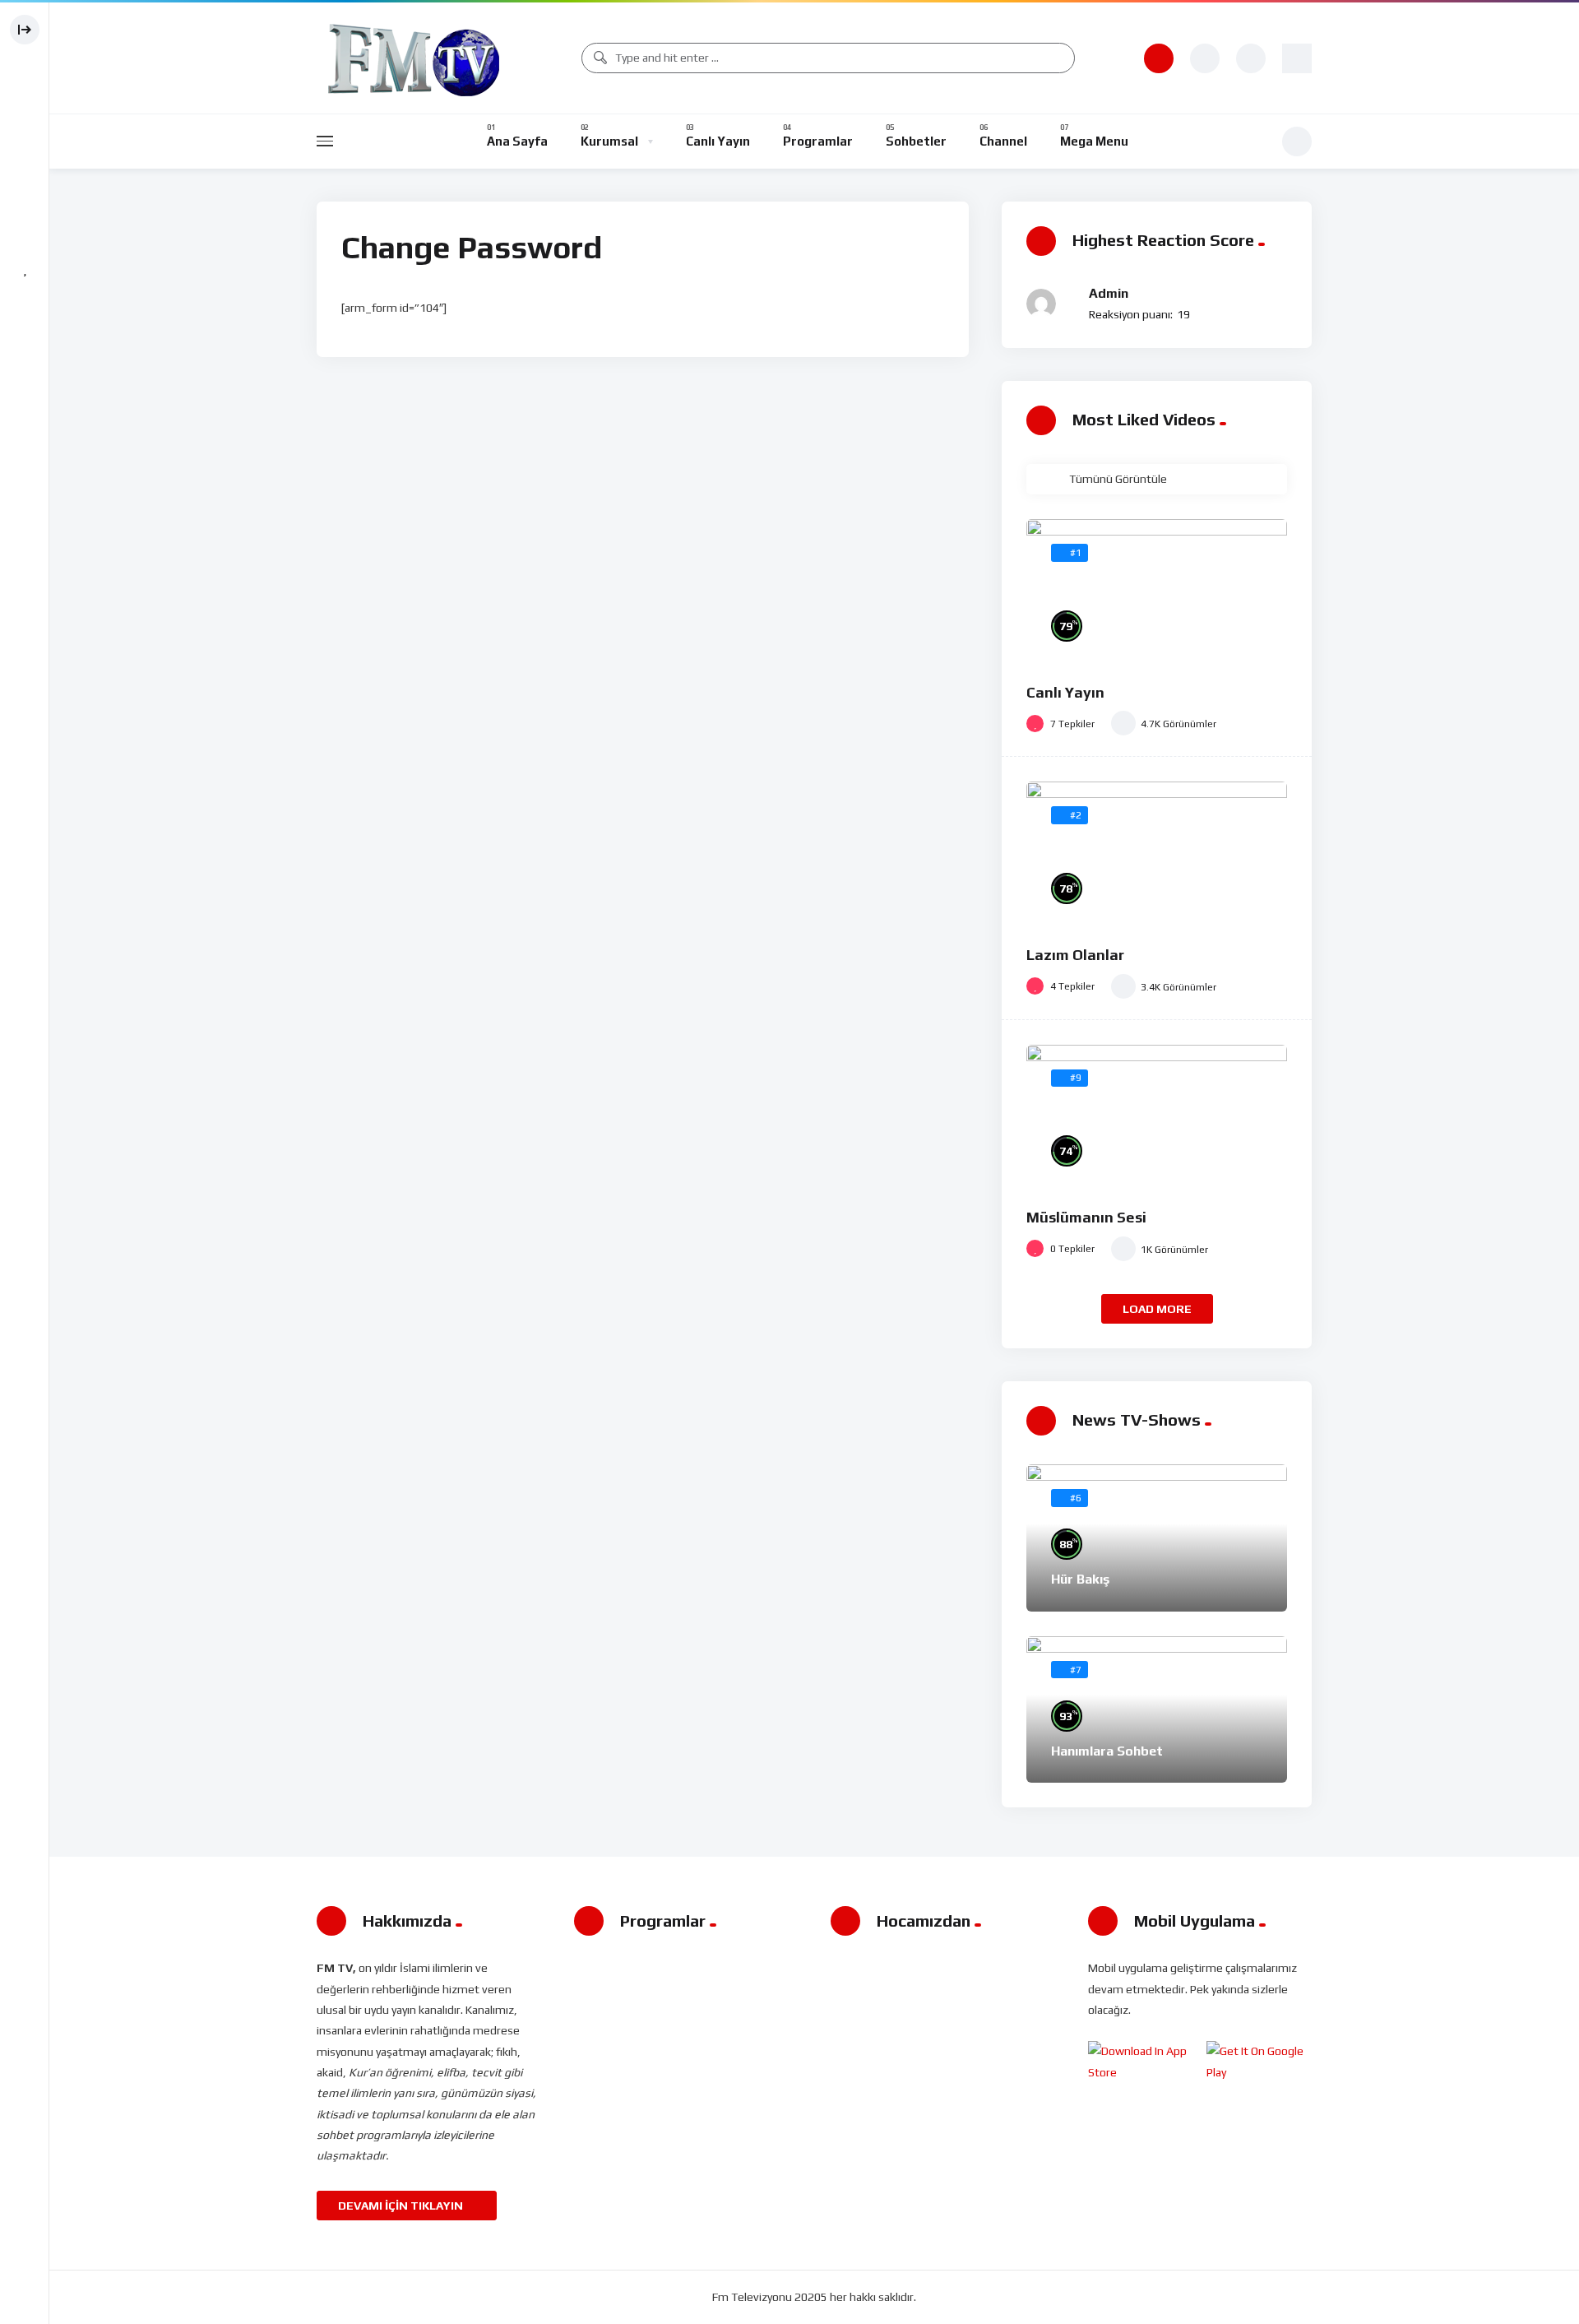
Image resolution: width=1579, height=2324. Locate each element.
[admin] (1041, 304)
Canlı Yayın (1065, 692)
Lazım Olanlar (1075, 955)
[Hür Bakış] (1157, 1538)
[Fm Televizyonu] (414, 58)
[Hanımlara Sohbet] (1157, 1710)
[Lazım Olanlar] (1157, 855)
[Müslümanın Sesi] (1157, 1118)
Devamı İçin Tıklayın (402, 2206)
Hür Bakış (1080, 1579)
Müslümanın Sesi (1086, 1217)
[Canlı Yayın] (1157, 593)
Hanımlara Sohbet (1107, 1751)
